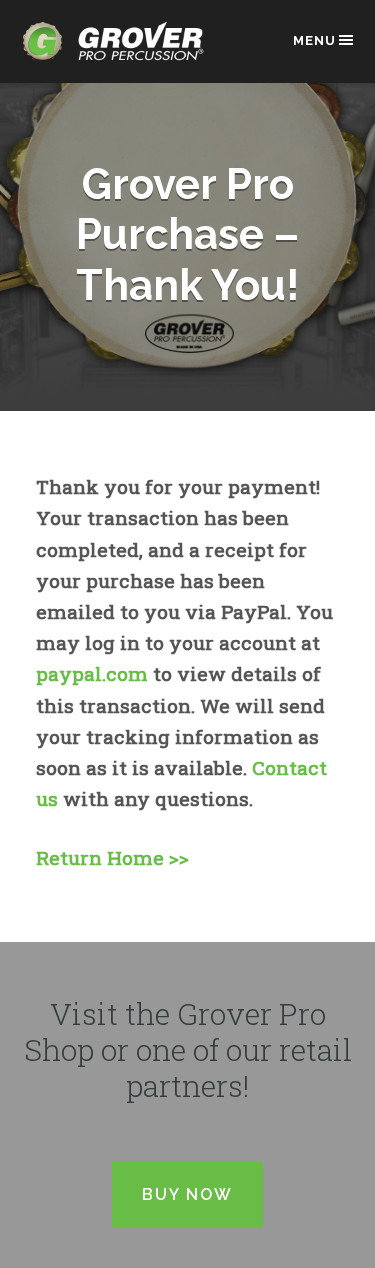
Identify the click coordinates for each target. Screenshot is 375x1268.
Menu (314, 40)
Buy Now (187, 1194)
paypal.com (92, 673)
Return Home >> (112, 857)
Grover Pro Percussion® (119, 51)
